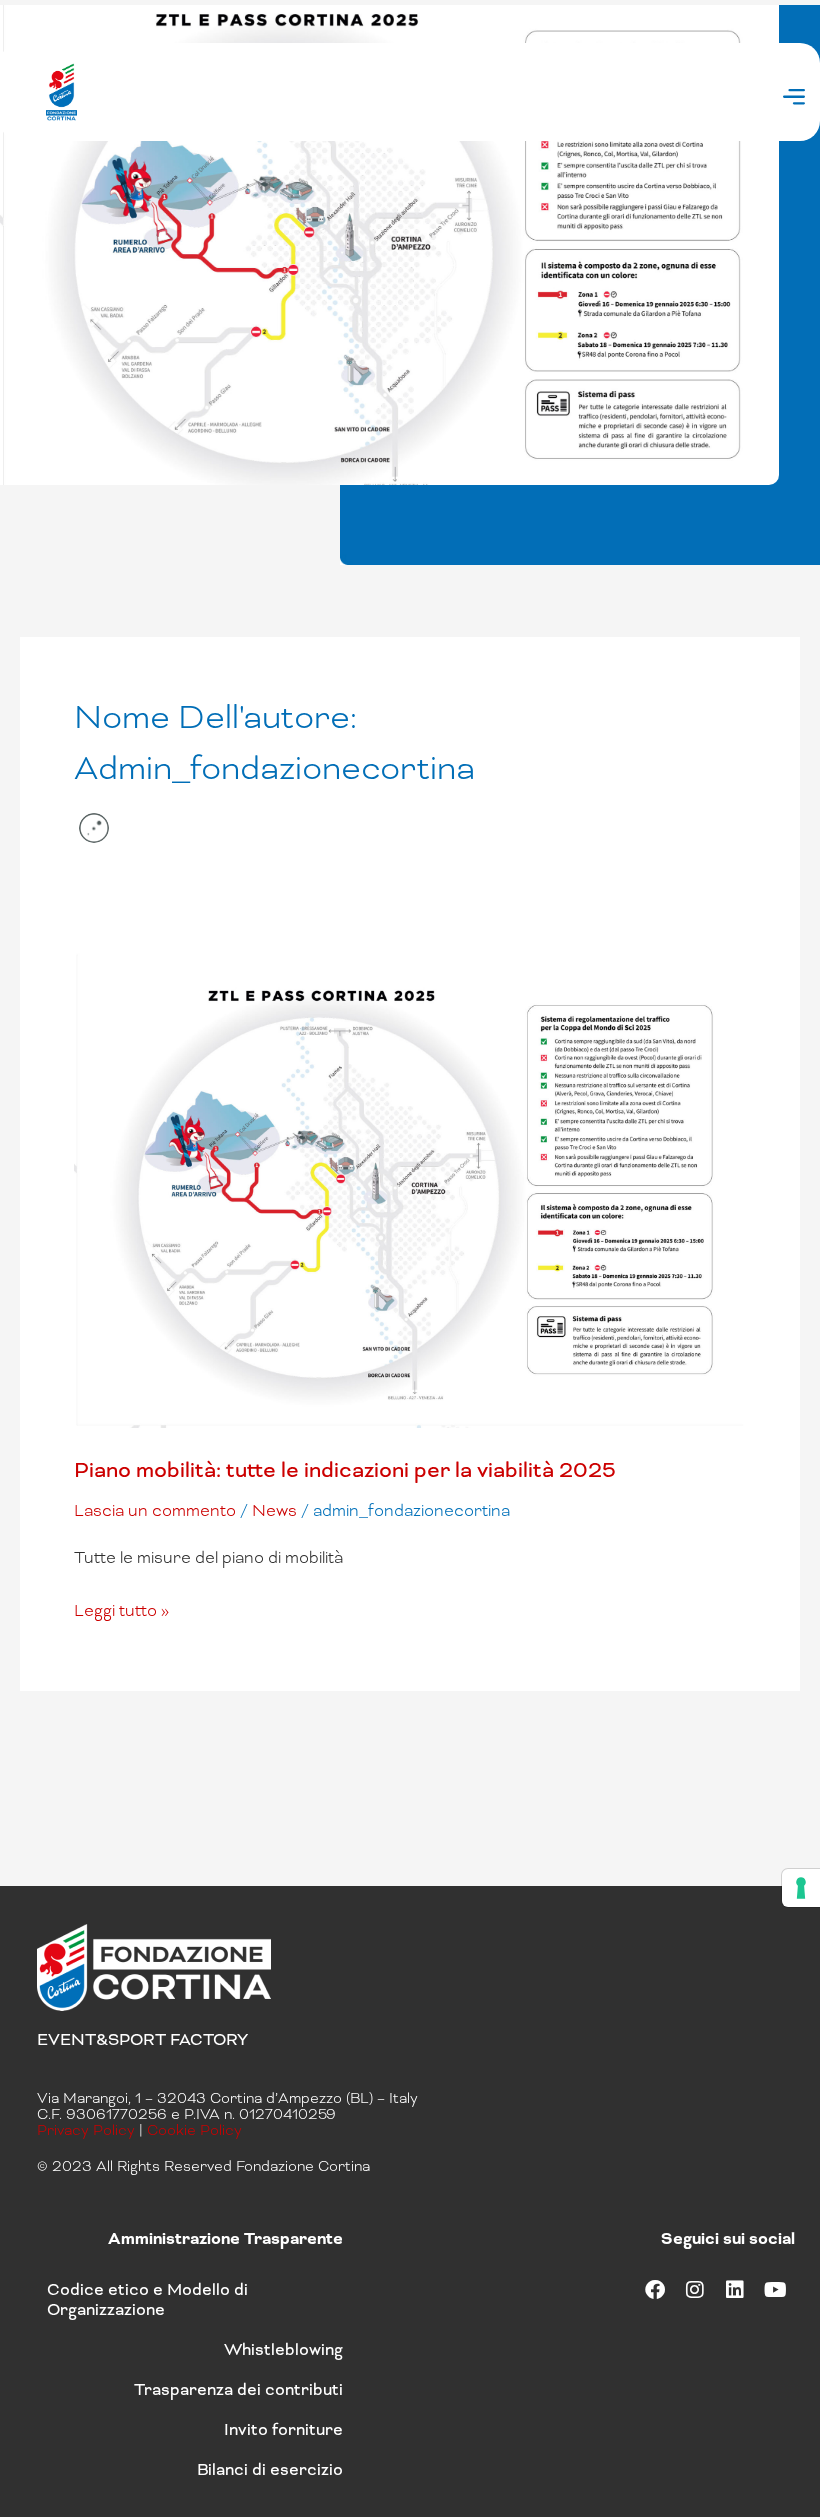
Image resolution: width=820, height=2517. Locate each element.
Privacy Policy (86, 2130)
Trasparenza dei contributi (238, 2389)
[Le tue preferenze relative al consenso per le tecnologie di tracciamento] (801, 1888)
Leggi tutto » (121, 1609)
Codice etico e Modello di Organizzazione (147, 2299)
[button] (793, 98)
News (274, 1510)
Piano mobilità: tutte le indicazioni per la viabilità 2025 (345, 1470)
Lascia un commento (155, 1510)
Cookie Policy (194, 2130)
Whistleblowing (283, 2349)
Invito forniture (283, 2429)
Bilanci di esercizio (270, 2469)
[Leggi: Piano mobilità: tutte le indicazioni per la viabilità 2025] (410, 1187)
